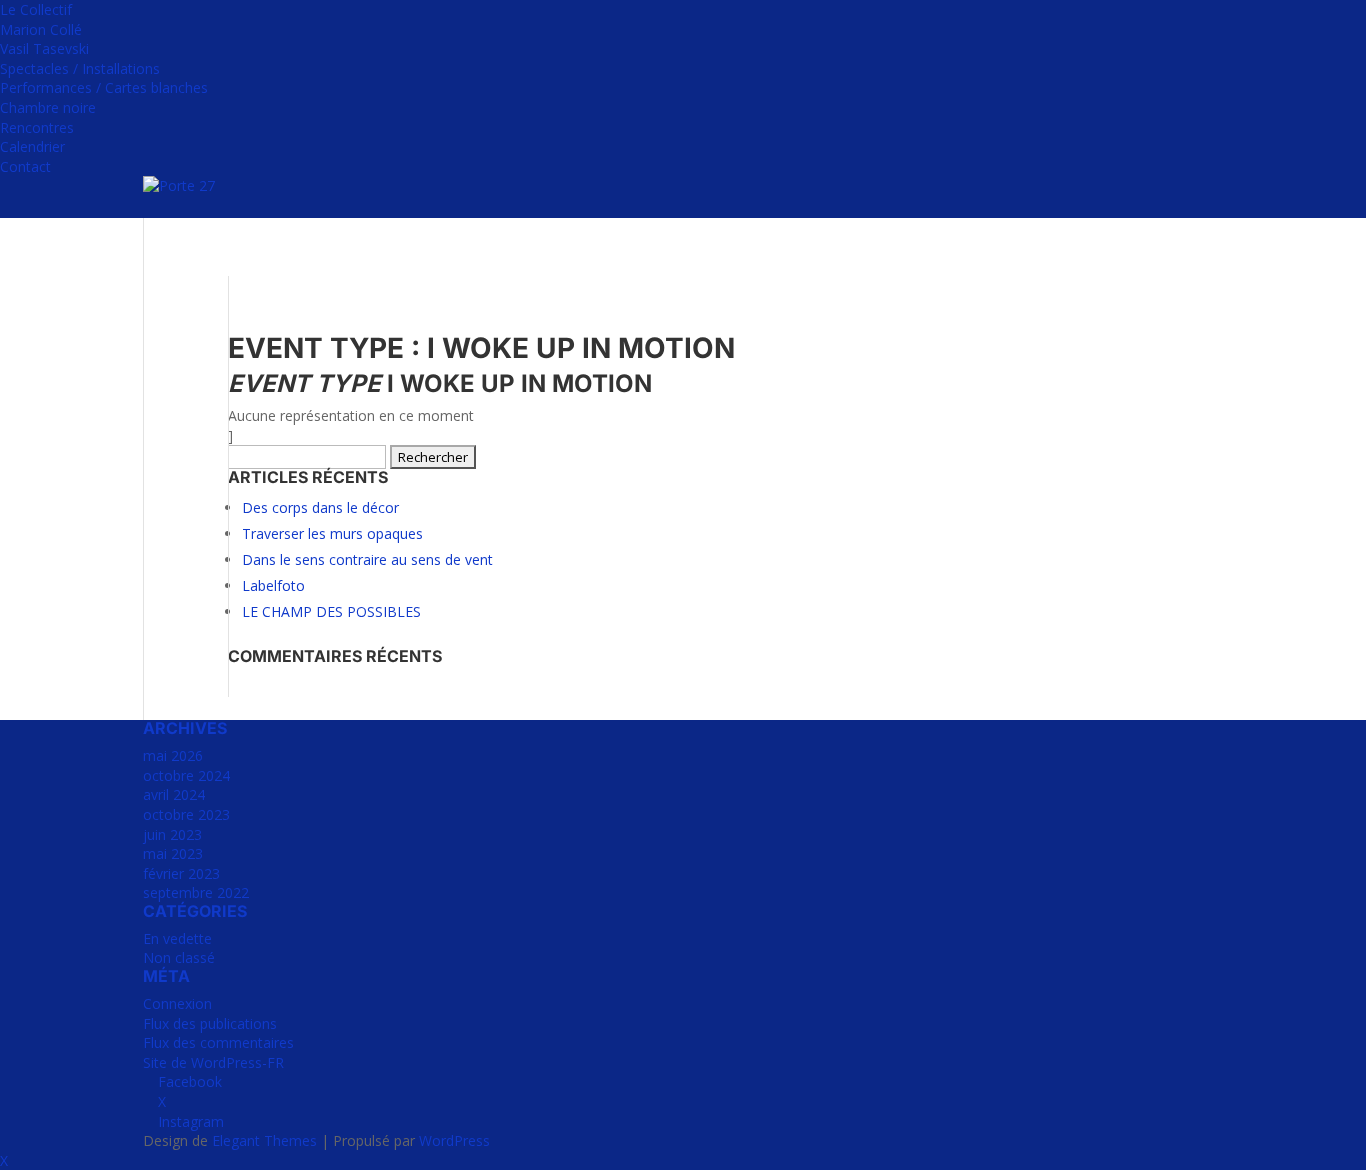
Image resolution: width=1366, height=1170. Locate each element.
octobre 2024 (186, 775)
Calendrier (32, 146)
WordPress (454, 1140)
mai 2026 (173, 755)
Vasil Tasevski (44, 48)
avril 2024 (174, 794)
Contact (25, 166)
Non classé (179, 957)
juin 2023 (172, 834)
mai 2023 (173, 853)
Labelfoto (273, 585)
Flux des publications (210, 1023)
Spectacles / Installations (80, 68)
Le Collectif (36, 9)
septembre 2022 (196, 892)
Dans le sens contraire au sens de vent (367, 559)
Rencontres (37, 127)
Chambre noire (48, 107)
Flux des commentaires (218, 1042)
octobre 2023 (186, 814)
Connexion (177, 1003)
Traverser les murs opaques (332, 533)
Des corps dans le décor (320, 507)
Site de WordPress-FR (213, 1062)
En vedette (177, 938)
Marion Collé (41, 29)
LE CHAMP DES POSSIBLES (331, 611)
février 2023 (181, 873)
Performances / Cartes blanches (104, 87)
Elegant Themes (264, 1140)
